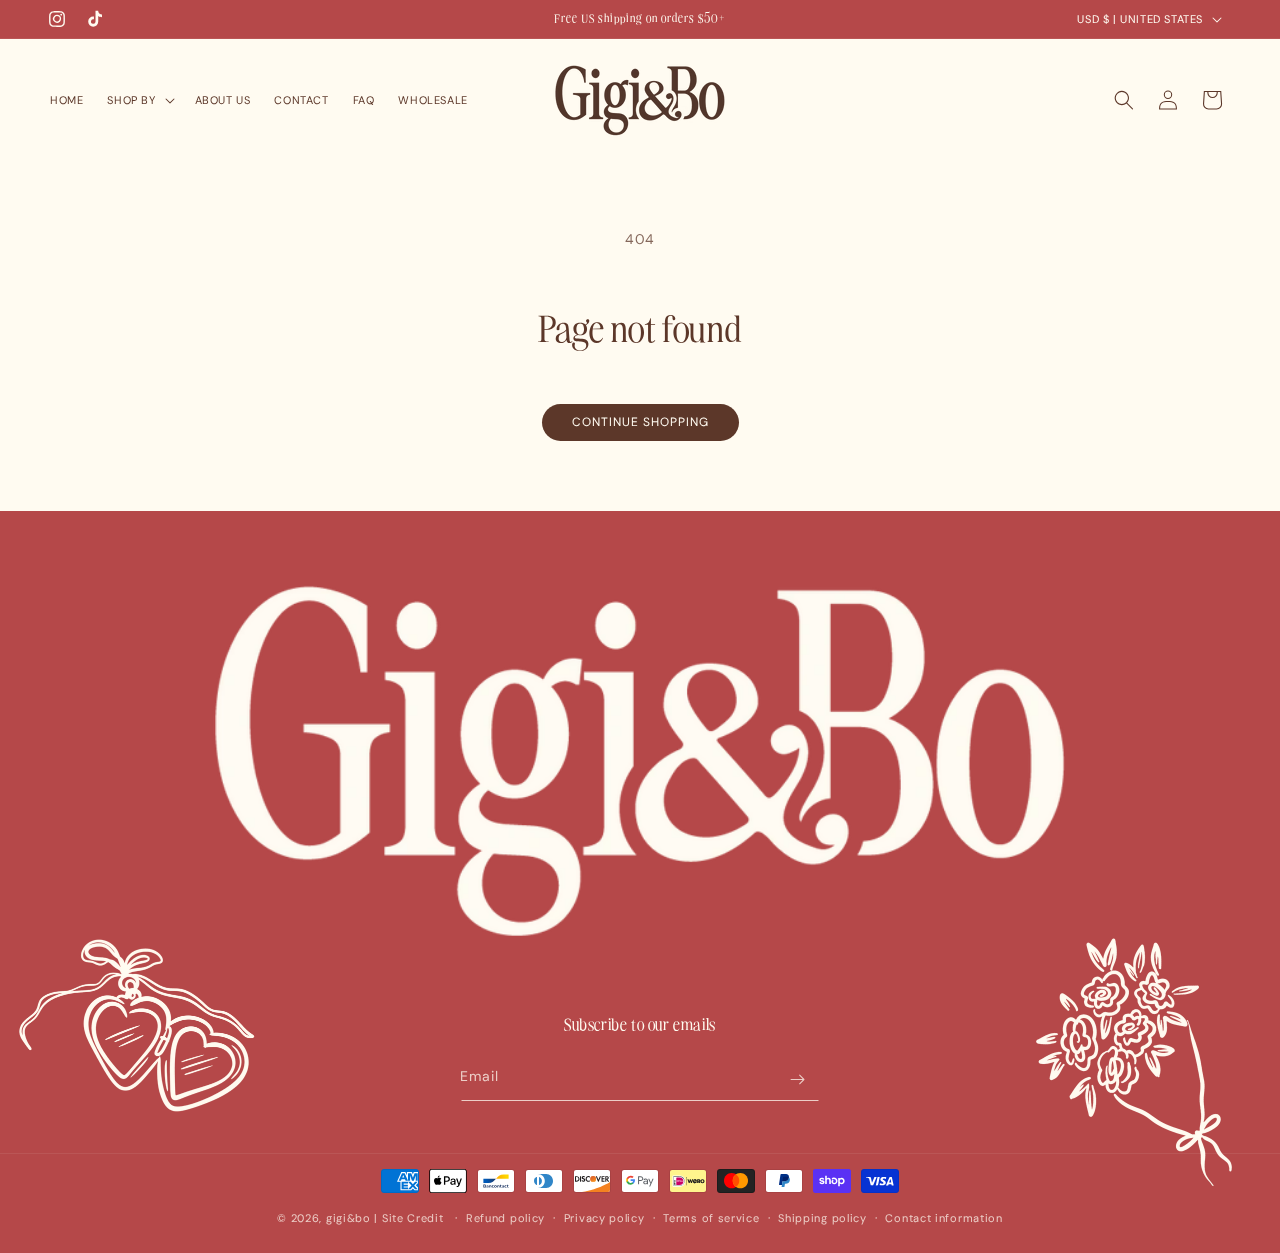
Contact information (943, 1218)
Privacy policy (604, 1218)
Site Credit (413, 1218)
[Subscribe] (797, 1079)
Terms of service (711, 1218)
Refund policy (505, 1218)
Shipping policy (822, 1218)
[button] (138, 100)
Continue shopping (640, 422)
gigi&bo (348, 1218)
